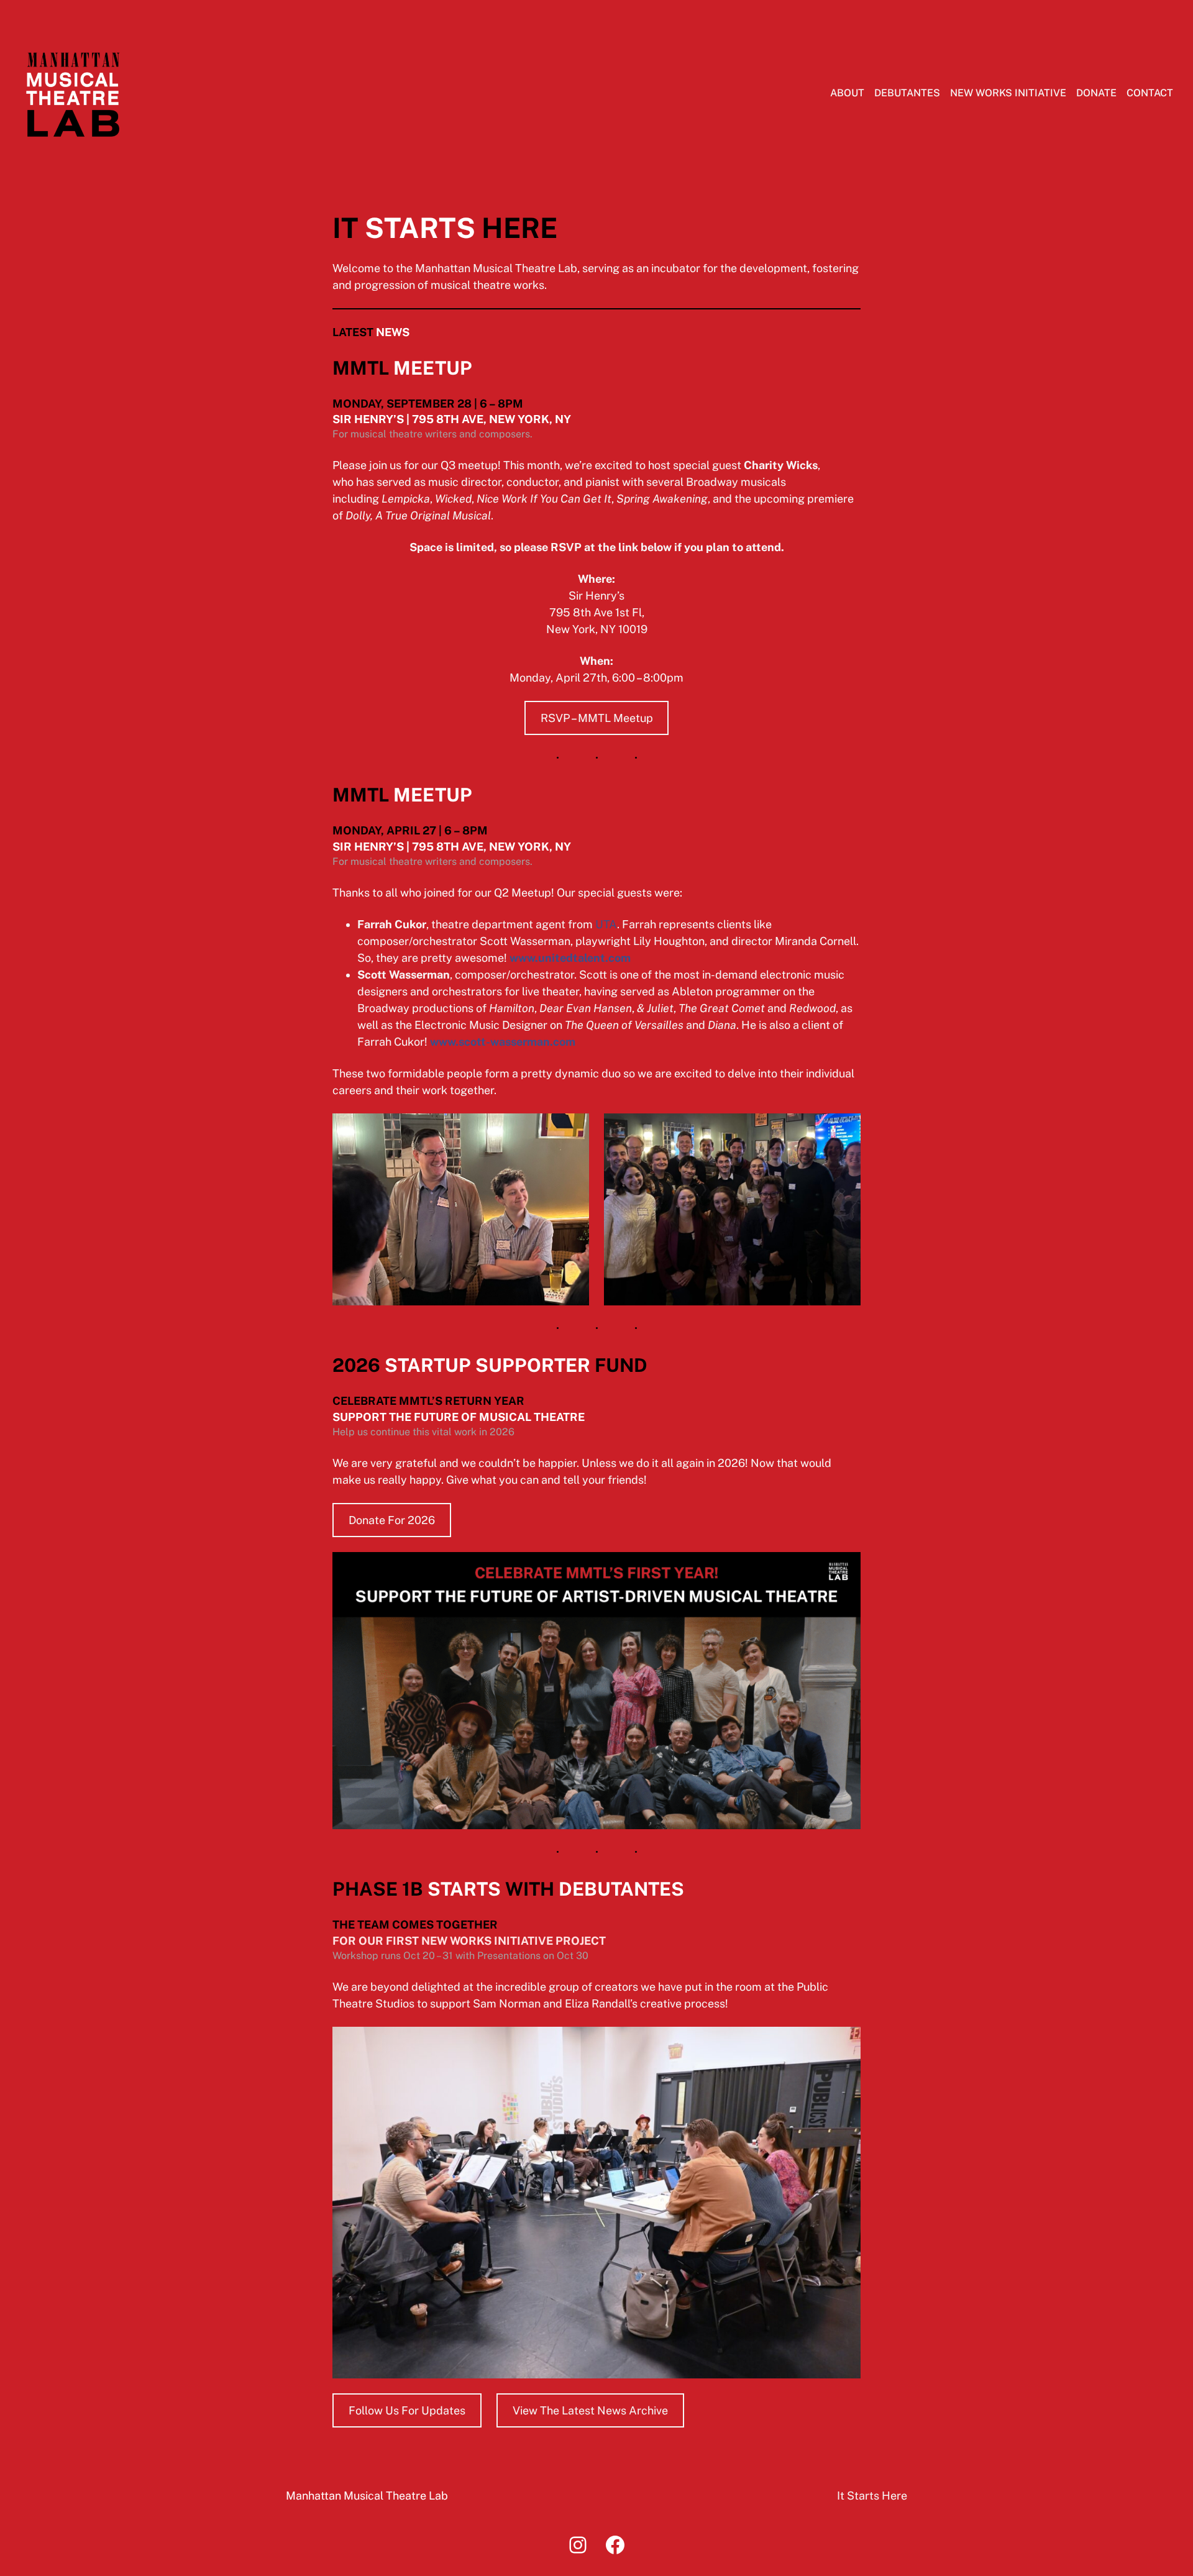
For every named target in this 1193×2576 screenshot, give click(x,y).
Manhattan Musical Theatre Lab (367, 2496)
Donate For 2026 (392, 1520)
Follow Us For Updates (407, 2410)
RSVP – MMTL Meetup (597, 718)
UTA (606, 924)
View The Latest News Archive (590, 2410)
